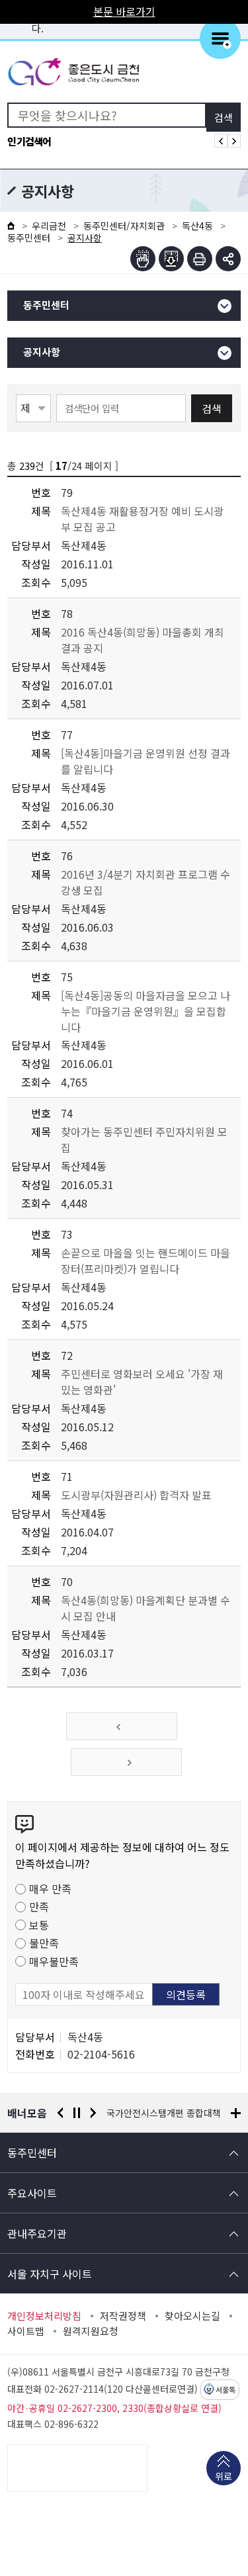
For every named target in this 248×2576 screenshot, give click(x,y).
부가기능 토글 (228, 259)
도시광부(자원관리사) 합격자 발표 (136, 1495)
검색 (212, 408)
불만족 (44, 1943)
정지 (77, 2113)
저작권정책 (123, 2316)
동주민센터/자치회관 (124, 226)
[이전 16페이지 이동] (122, 1726)
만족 (39, 1906)
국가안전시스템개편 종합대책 (164, 2113)
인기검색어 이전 (221, 141)
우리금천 (49, 226)
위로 (224, 2476)
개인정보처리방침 (44, 2316)
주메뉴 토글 (220, 38)
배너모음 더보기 (236, 2113)
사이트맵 (26, 2331)
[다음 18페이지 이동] (126, 1762)
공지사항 (42, 352)
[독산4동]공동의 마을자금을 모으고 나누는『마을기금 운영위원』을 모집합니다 (145, 1011)
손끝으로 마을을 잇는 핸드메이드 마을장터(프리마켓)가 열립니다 (145, 1261)
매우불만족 (54, 1961)
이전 (60, 2113)
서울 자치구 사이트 (50, 2274)
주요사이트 (32, 2193)
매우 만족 (50, 1888)
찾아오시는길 (192, 2316)
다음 (93, 2113)
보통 (39, 1925)
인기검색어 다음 (234, 141)
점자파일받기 (171, 259)
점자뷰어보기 (143, 259)
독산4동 (197, 226)
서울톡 (226, 2390)
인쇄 (200, 259)
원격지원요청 (91, 2331)
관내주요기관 (37, 2233)
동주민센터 (29, 238)
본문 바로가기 (124, 11)
